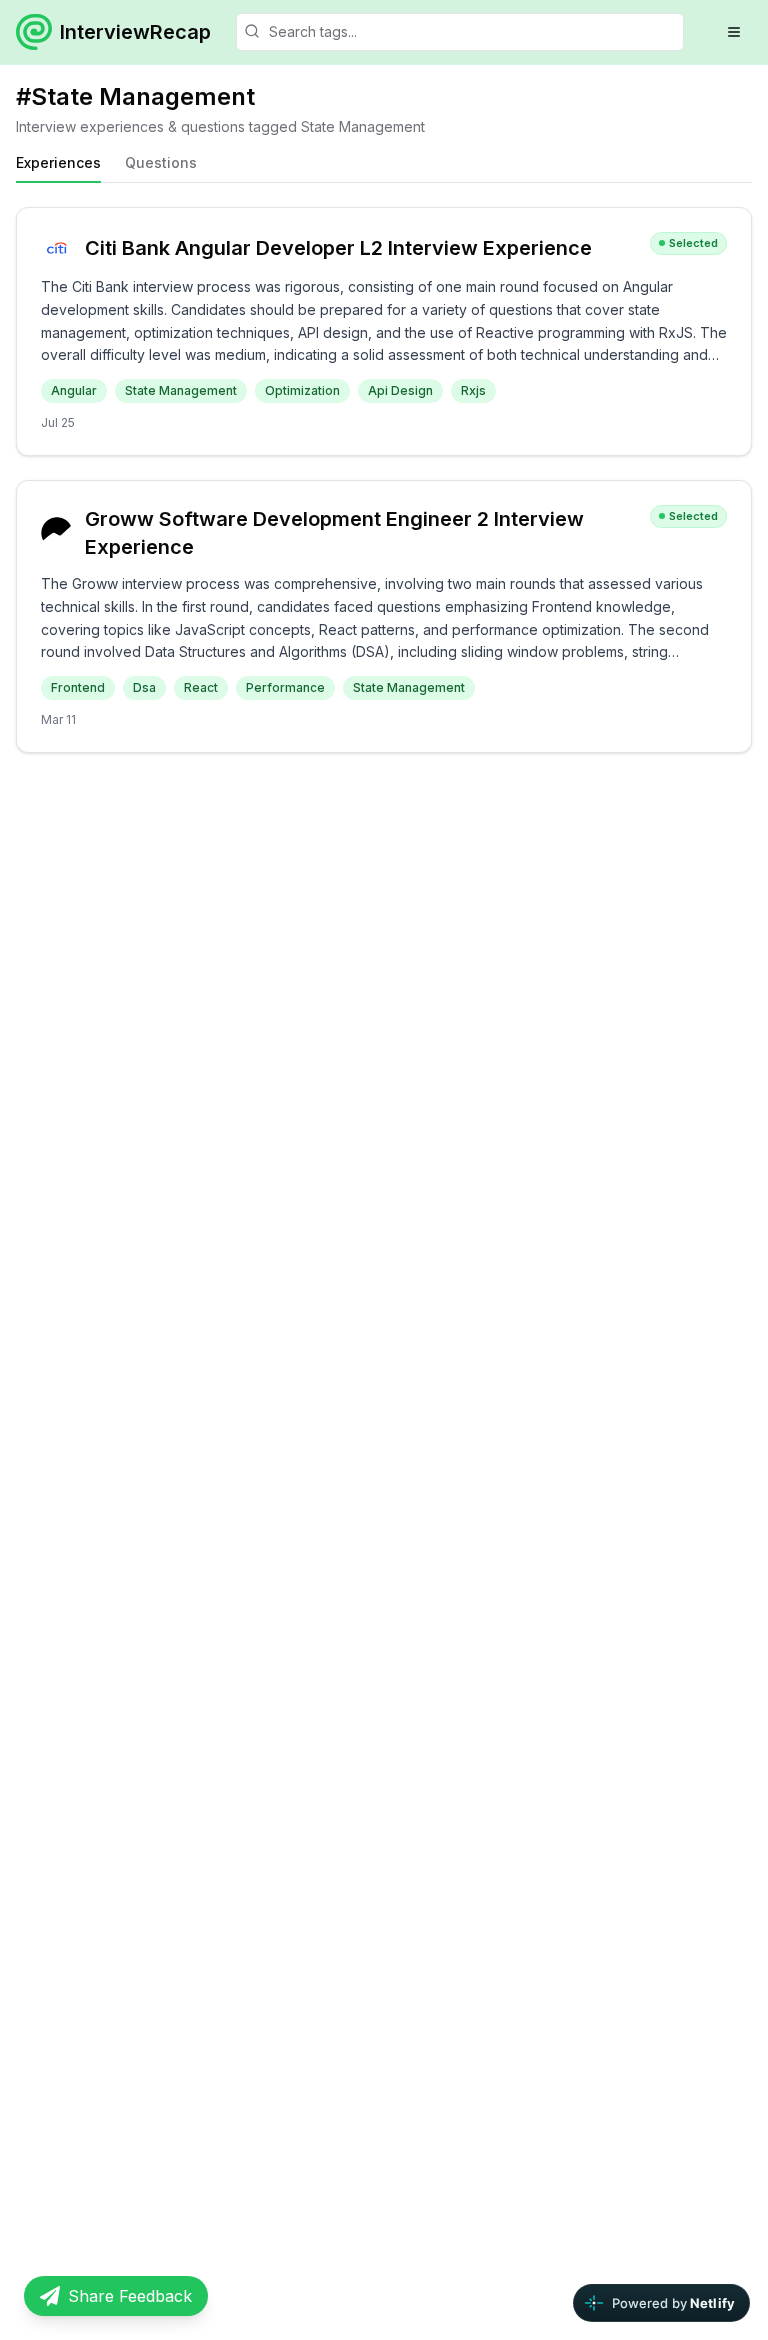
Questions (161, 162)
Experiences (58, 162)
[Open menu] (734, 32)
